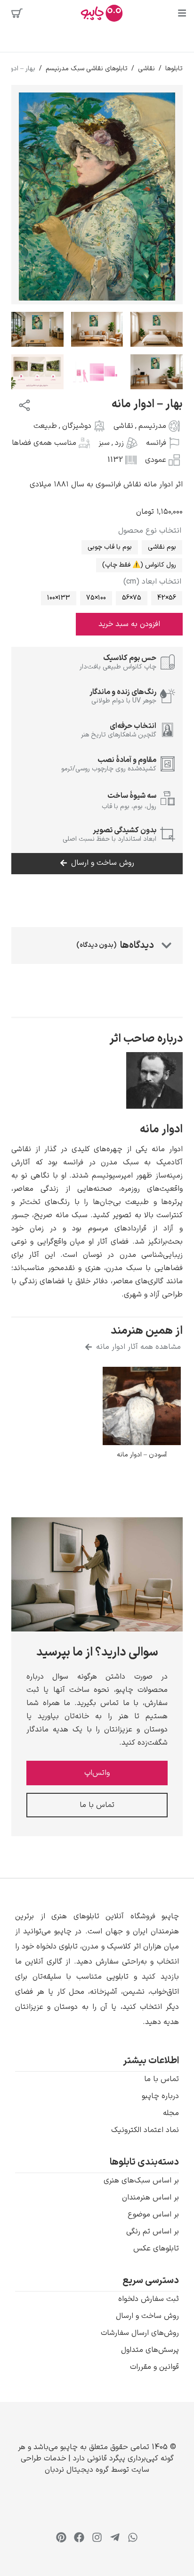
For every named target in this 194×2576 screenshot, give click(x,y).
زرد (119, 443)
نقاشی (146, 69)
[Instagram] (97, 2537)
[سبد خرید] (17, 13)
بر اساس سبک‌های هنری (141, 2181)
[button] (97, 1969)
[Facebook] (79, 2537)
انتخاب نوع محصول (150, 531)
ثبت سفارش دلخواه (149, 2299)
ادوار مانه (161, 1129)
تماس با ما (162, 2079)
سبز (104, 443)
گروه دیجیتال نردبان (77, 2470)
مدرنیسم (152, 426)
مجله (171, 2113)
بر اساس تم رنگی (153, 2232)
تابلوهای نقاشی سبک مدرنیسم (87, 69)
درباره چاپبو (160, 2096)
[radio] (162, 547)
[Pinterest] (61, 2537)
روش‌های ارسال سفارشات (140, 2333)
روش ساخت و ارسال (147, 2316)
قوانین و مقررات (154, 2367)
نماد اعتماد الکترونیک (145, 2130)
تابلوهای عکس (156, 2249)
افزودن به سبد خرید (129, 624)
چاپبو (69, 2447)
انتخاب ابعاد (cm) (152, 582)
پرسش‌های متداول (150, 2350)
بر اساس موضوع (153, 2215)
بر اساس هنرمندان (150, 2198)
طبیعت (45, 426)
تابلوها (174, 69)
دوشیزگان (77, 426)
